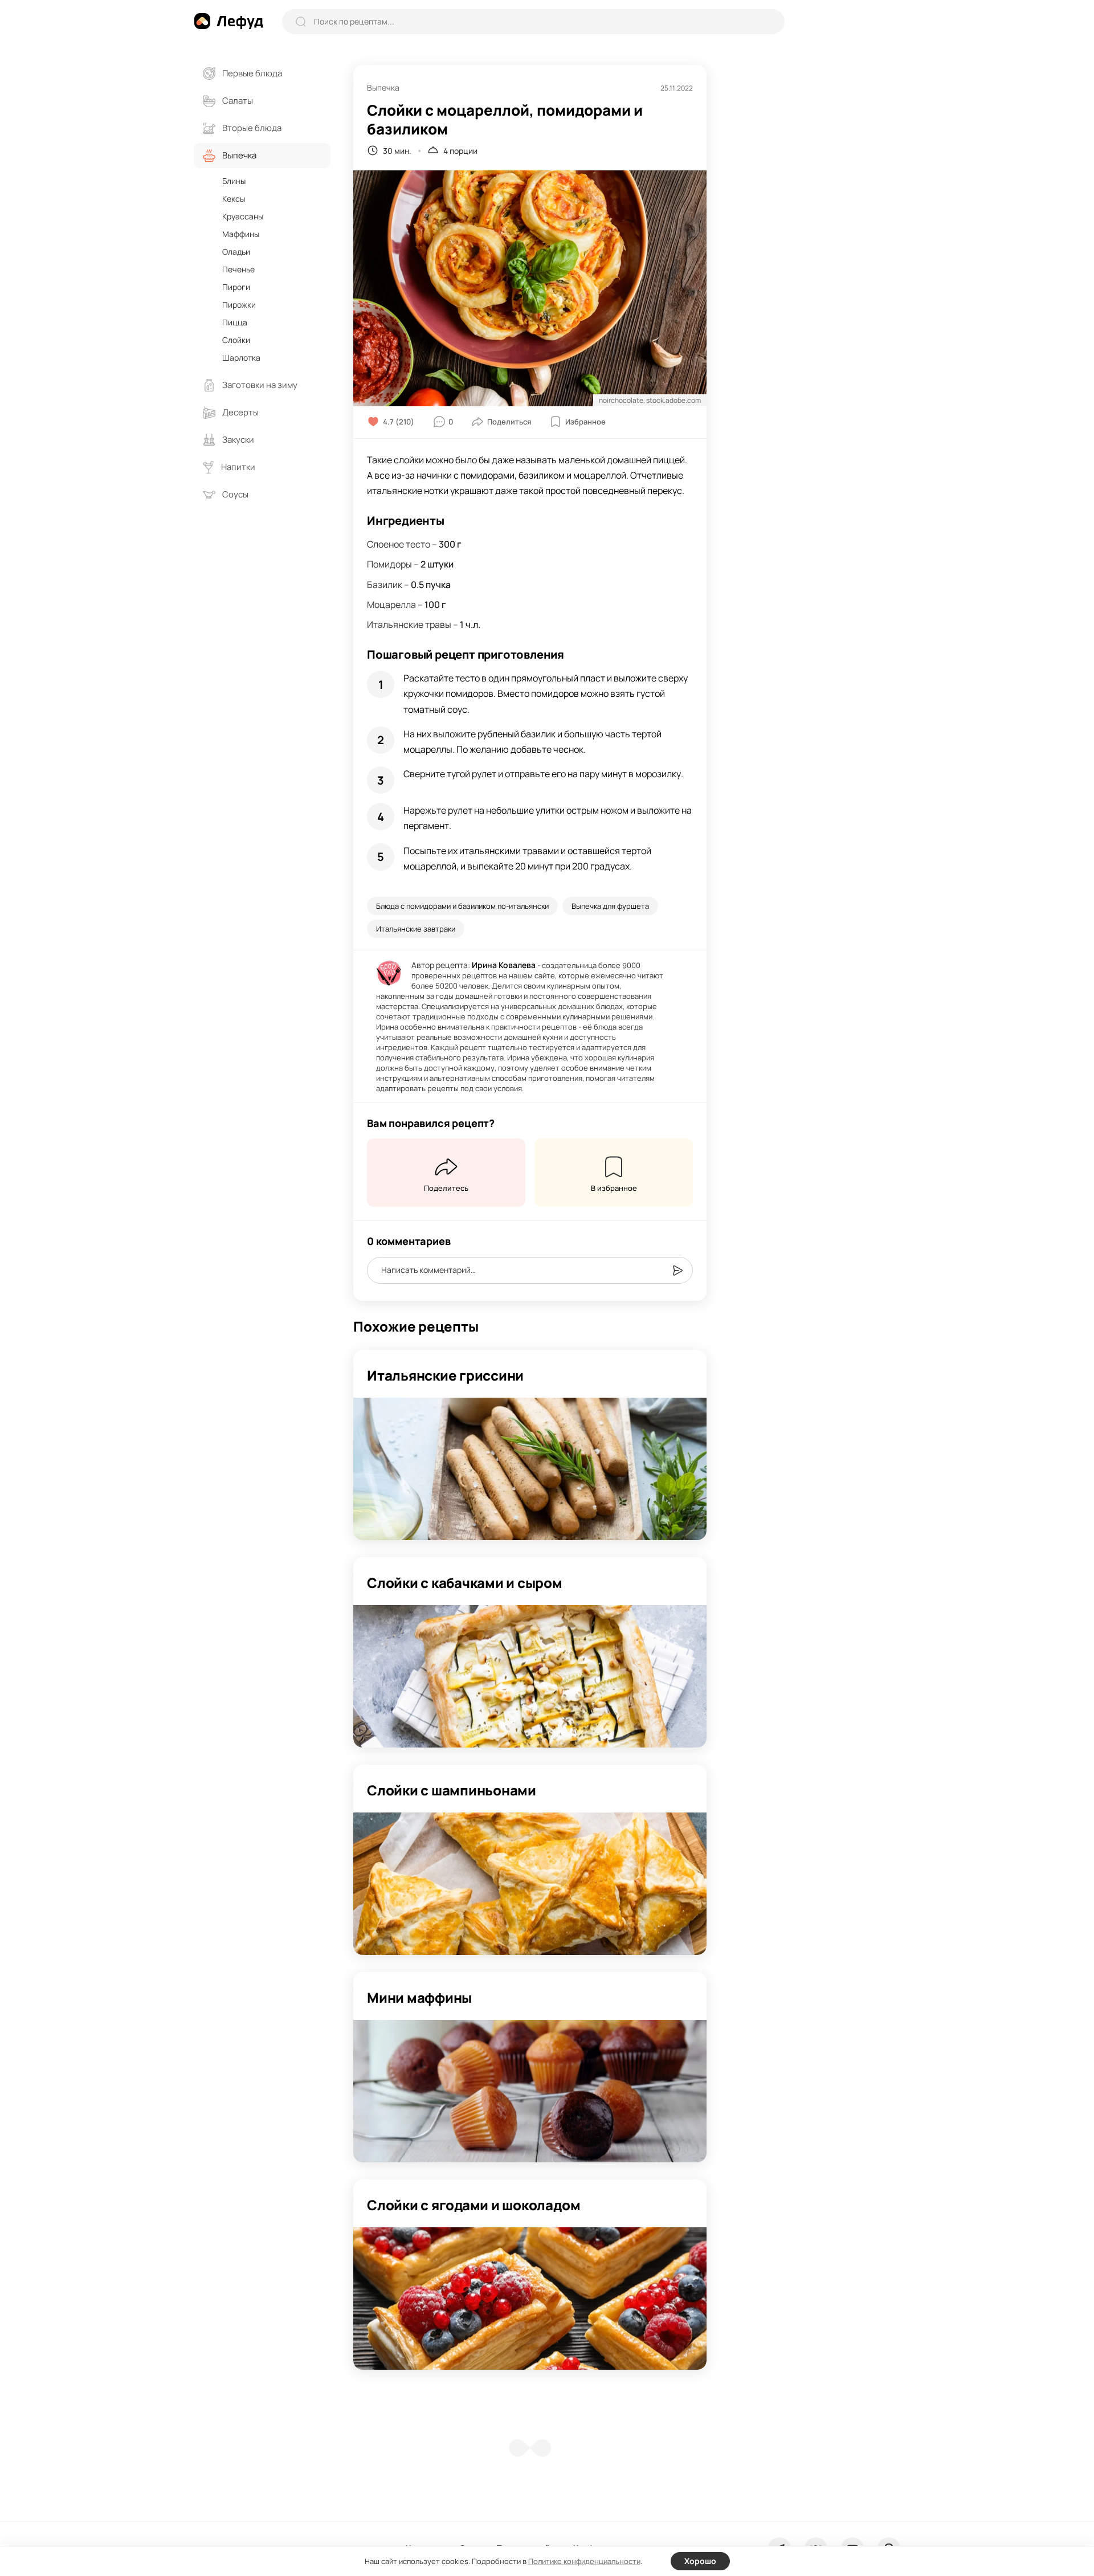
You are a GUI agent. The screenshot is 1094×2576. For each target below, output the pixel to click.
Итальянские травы (409, 624)
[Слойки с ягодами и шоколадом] (530, 2299)
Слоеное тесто (399, 544)
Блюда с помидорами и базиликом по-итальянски (462, 906)
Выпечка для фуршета (610, 906)
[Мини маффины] (530, 2091)
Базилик (385, 585)
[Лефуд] (228, 21)
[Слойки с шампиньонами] (530, 1884)
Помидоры (389, 564)
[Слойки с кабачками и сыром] (530, 1676)
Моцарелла (391, 605)
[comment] (677, 1271)
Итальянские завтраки (416, 929)
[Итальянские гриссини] (530, 1469)
